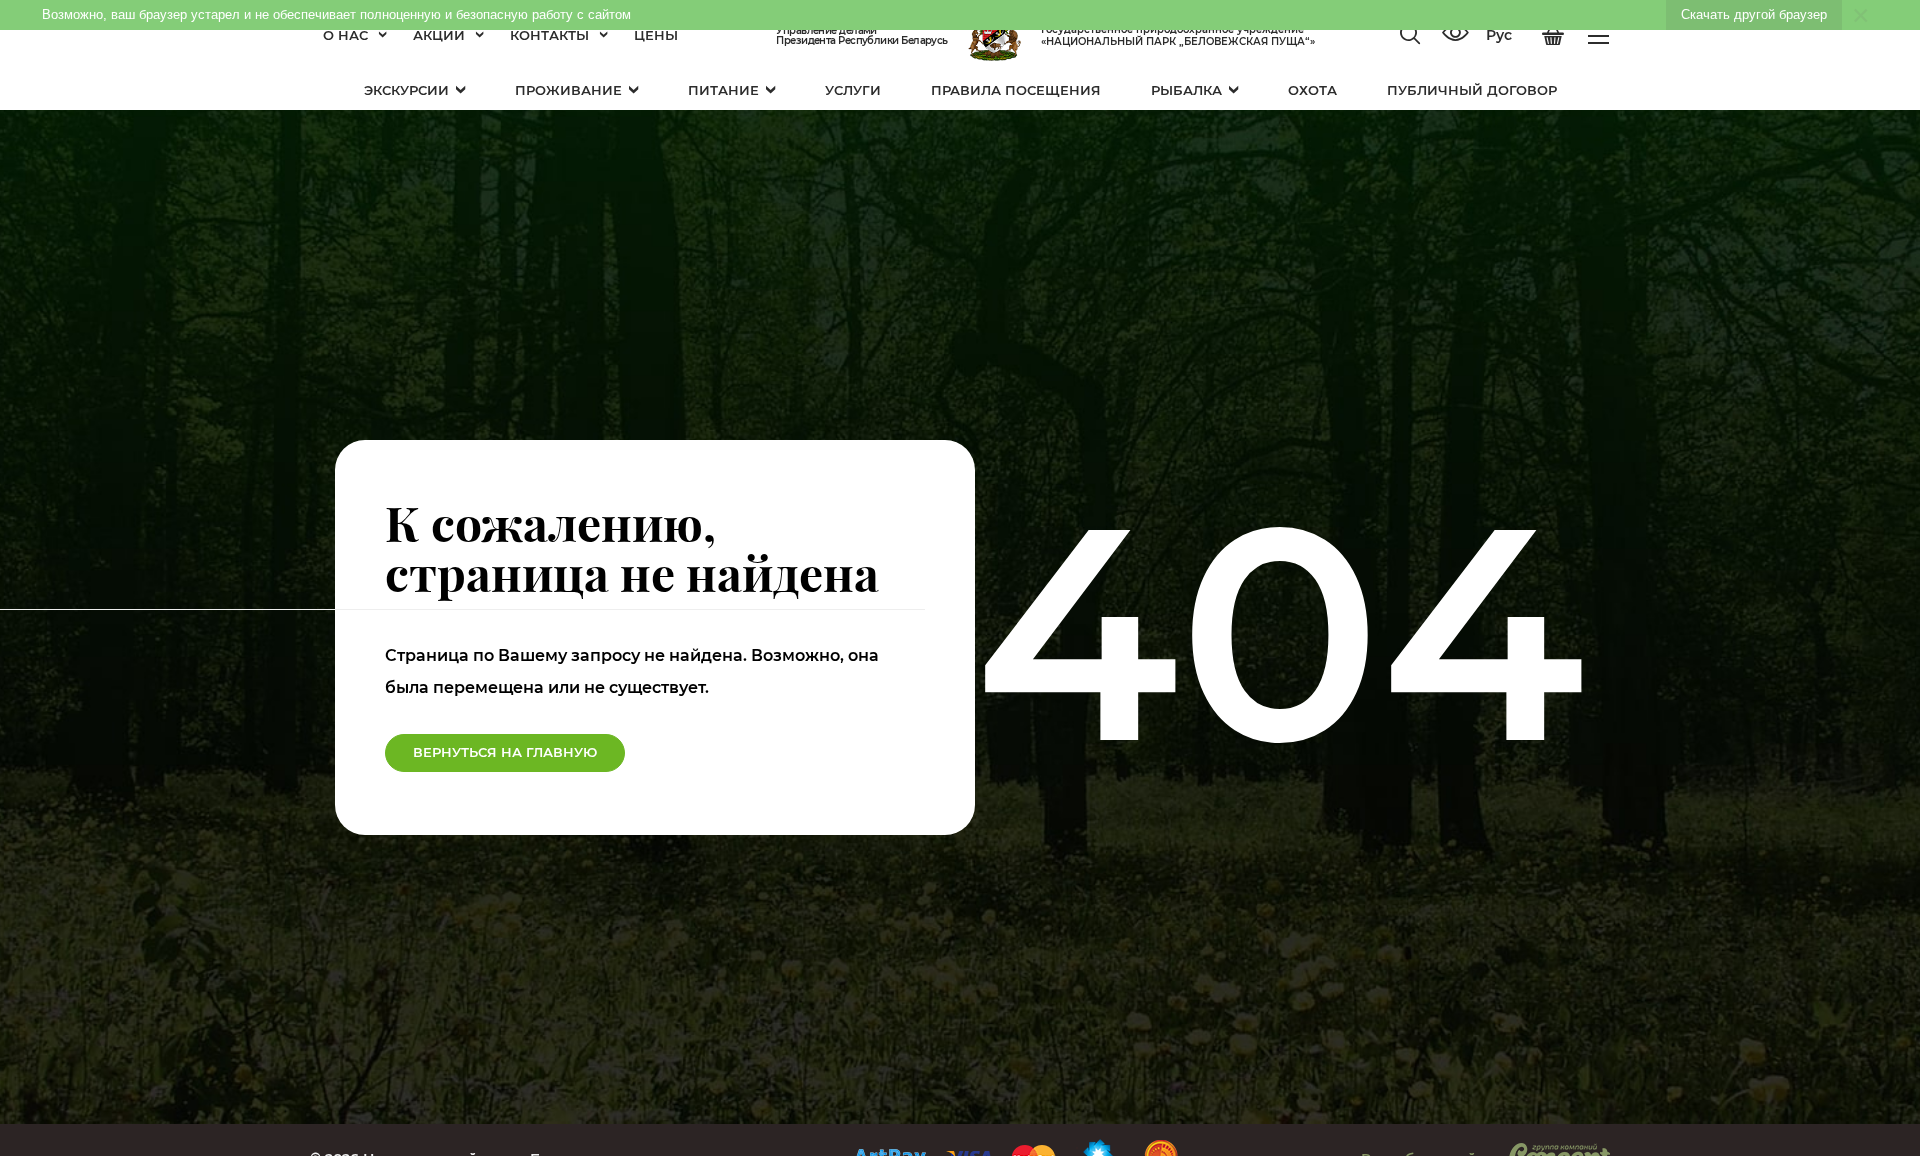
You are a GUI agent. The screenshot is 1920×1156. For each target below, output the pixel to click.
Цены (656, 35)
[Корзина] (1553, 36)
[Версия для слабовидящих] (1455, 35)
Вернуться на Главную (505, 752)
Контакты (549, 35)
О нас (345, 35)
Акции (439, 35)
